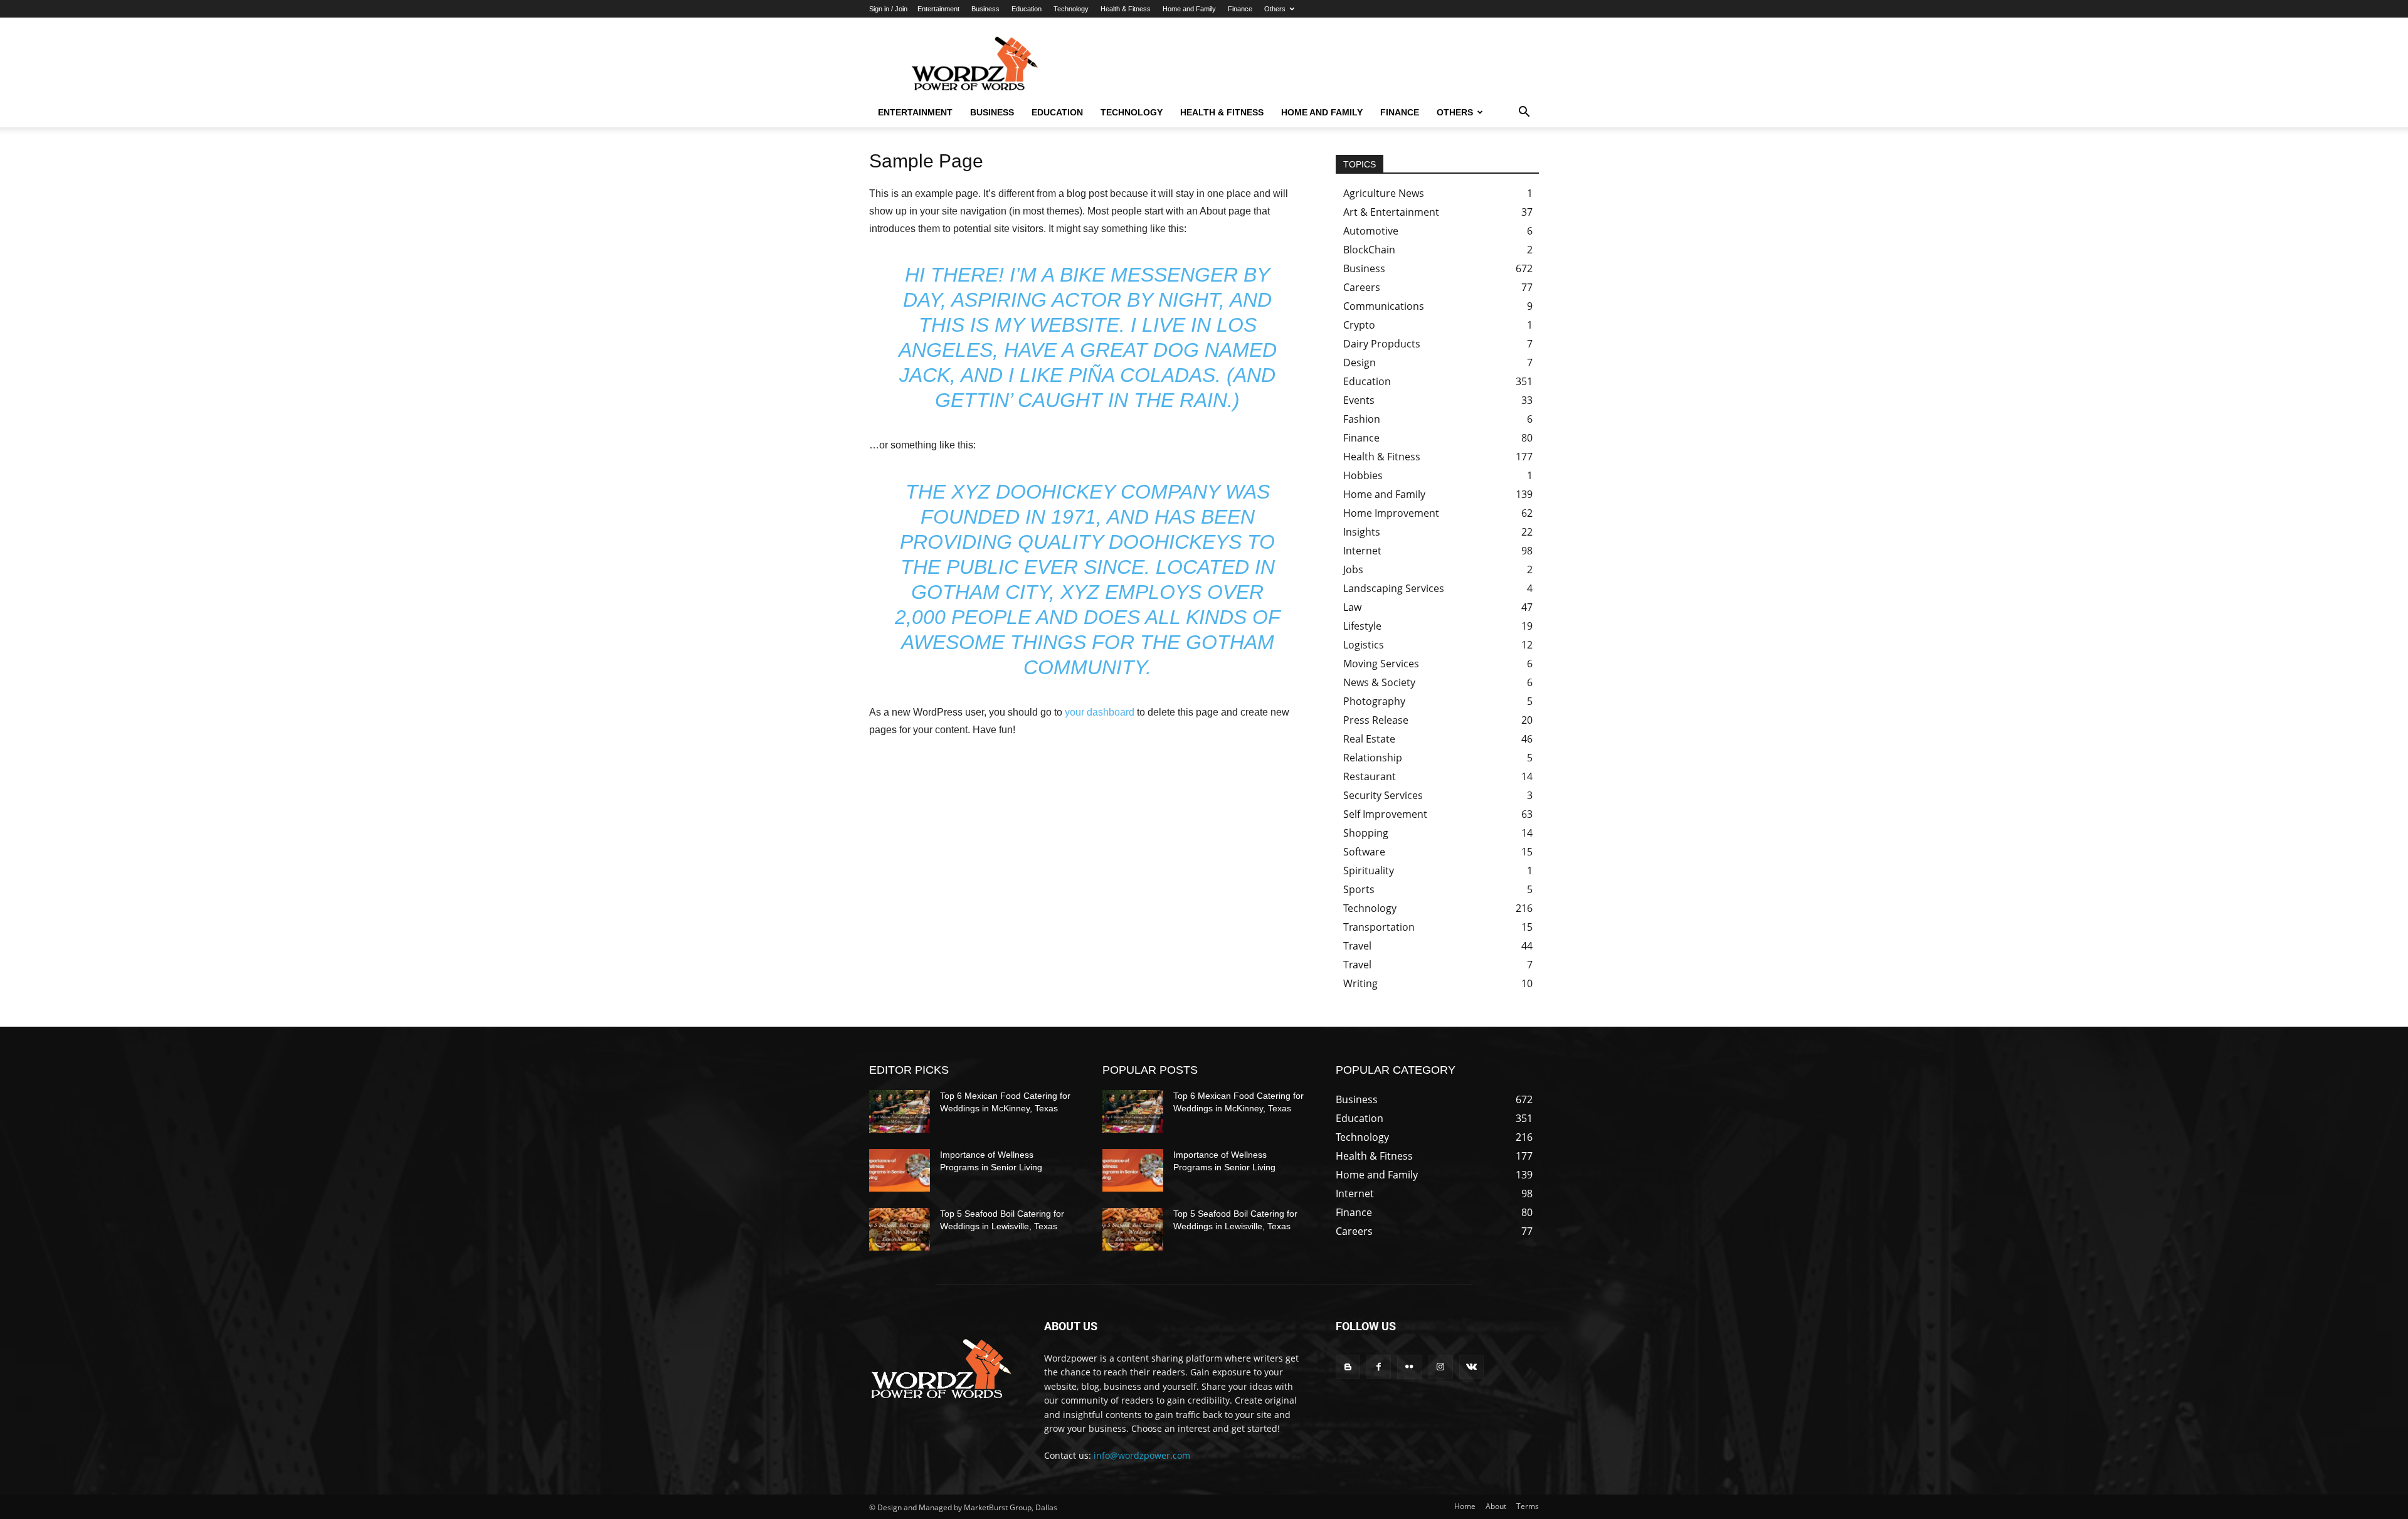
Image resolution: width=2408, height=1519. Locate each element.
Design (1360, 363)
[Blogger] (1348, 1367)
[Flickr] (1409, 1367)
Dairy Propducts (1382, 344)
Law (1352, 607)
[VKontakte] (1471, 1367)
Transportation (1379, 927)
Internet (1362, 551)
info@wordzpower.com (1142, 1455)
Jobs (1353, 569)
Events (1359, 400)
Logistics (1364, 645)
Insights (1362, 532)
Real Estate (1369, 739)
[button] (1524, 113)
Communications (1384, 306)
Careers (1362, 287)
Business (985, 9)
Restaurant (1370, 776)
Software (1364, 852)
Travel (1357, 946)
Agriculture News (1384, 193)
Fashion (1362, 419)
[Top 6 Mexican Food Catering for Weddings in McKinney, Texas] (900, 1111)
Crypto (1359, 325)
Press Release (1376, 720)
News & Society (1379, 682)
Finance (1240, 9)
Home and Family (1189, 9)
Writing (1360, 983)
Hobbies (1363, 475)
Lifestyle (1362, 626)
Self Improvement (1385, 814)
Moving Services (1381, 664)
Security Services (1383, 795)
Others (1275, 9)
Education (1027, 9)
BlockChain (1369, 250)
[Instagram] (1441, 1367)
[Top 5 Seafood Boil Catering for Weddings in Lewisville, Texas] (900, 1229)
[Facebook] (1379, 1367)
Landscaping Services (1394, 588)
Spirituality (1369, 871)
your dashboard (1100, 712)
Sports (1359, 889)
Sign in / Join (888, 9)
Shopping (1366, 833)
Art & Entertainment (1391, 212)
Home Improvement (1391, 513)
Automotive (1371, 231)
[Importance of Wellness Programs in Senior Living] (900, 1170)
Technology (1071, 9)
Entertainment (938, 9)
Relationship (1373, 758)
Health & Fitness (1126, 9)
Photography (1374, 701)
